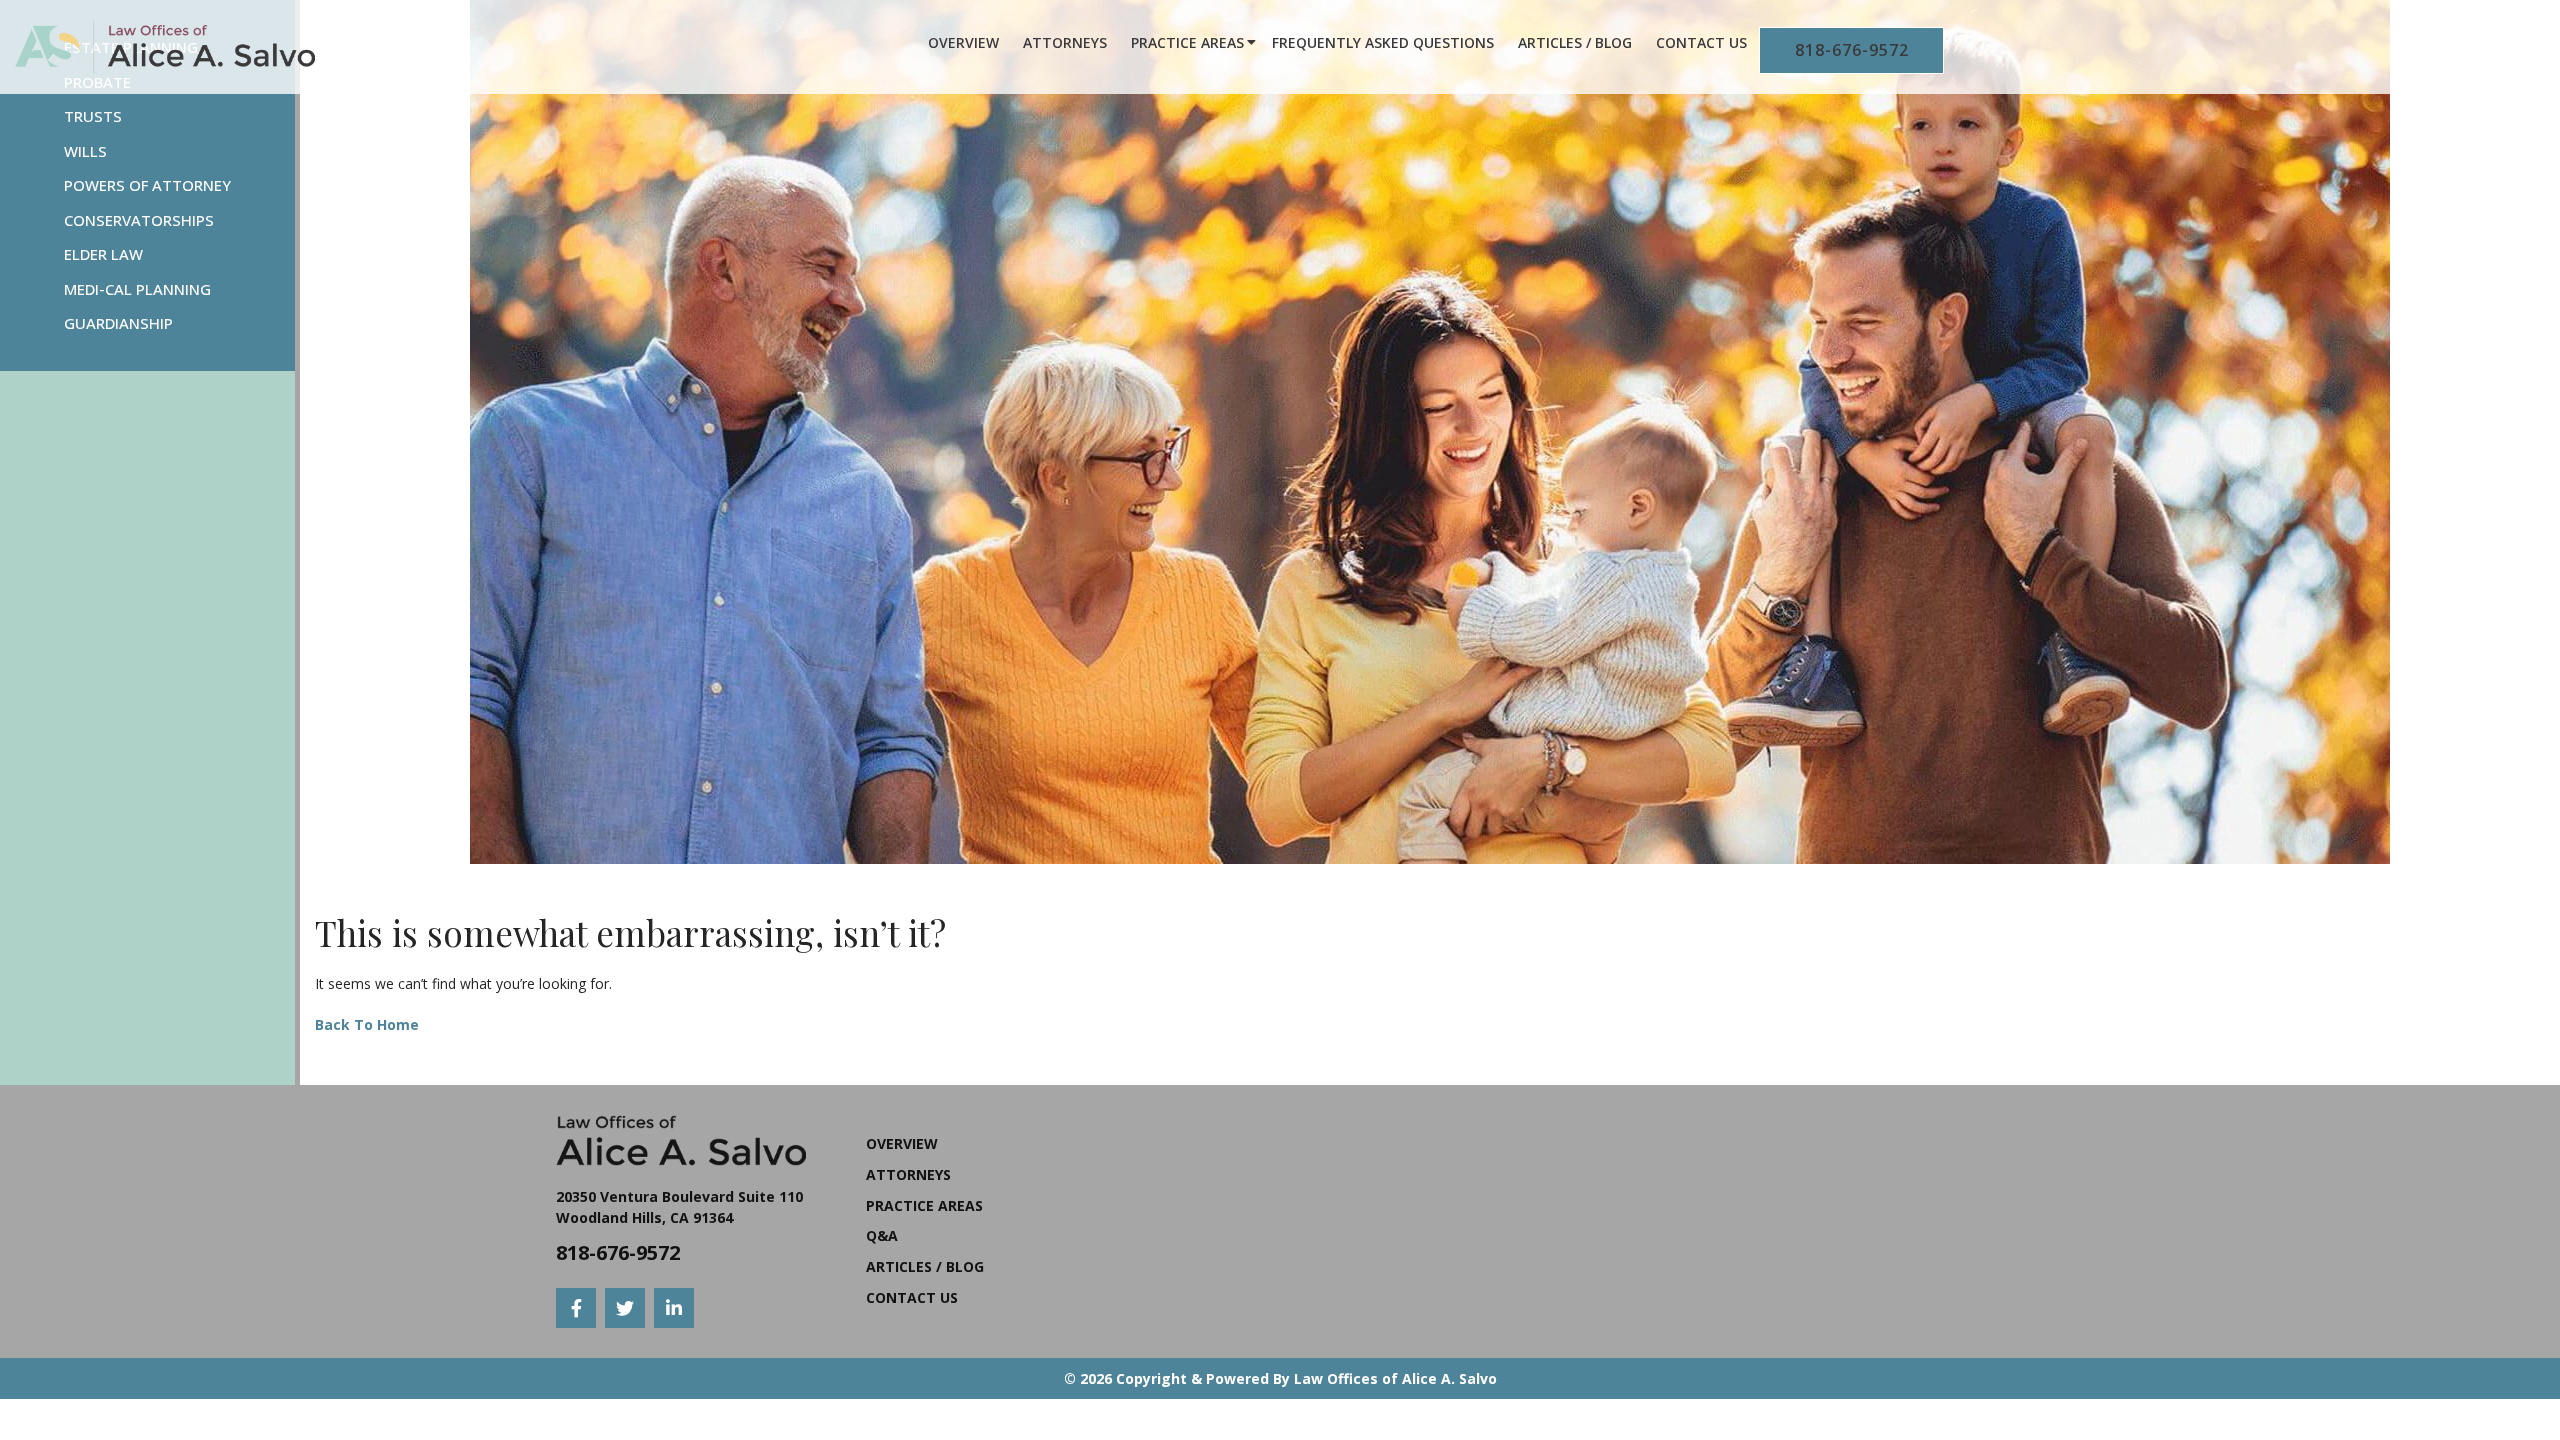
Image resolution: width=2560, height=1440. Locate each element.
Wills (85, 151)
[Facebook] (576, 1308)
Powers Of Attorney (147, 185)
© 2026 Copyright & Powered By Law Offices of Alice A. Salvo (1280, 1378)
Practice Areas (1187, 42)
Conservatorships (139, 220)
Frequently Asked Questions (1383, 42)
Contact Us (1701, 42)
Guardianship (118, 323)
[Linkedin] (674, 1308)
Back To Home (367, 1024)
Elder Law (103, 254)
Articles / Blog (1575, 42)
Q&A (882, 1235)
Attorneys (1065, 42)
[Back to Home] (165, 47)
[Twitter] (625, 1308)
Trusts (93, 116)
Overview (963, 42)
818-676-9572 (1852, 50)
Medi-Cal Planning (137, 289)
